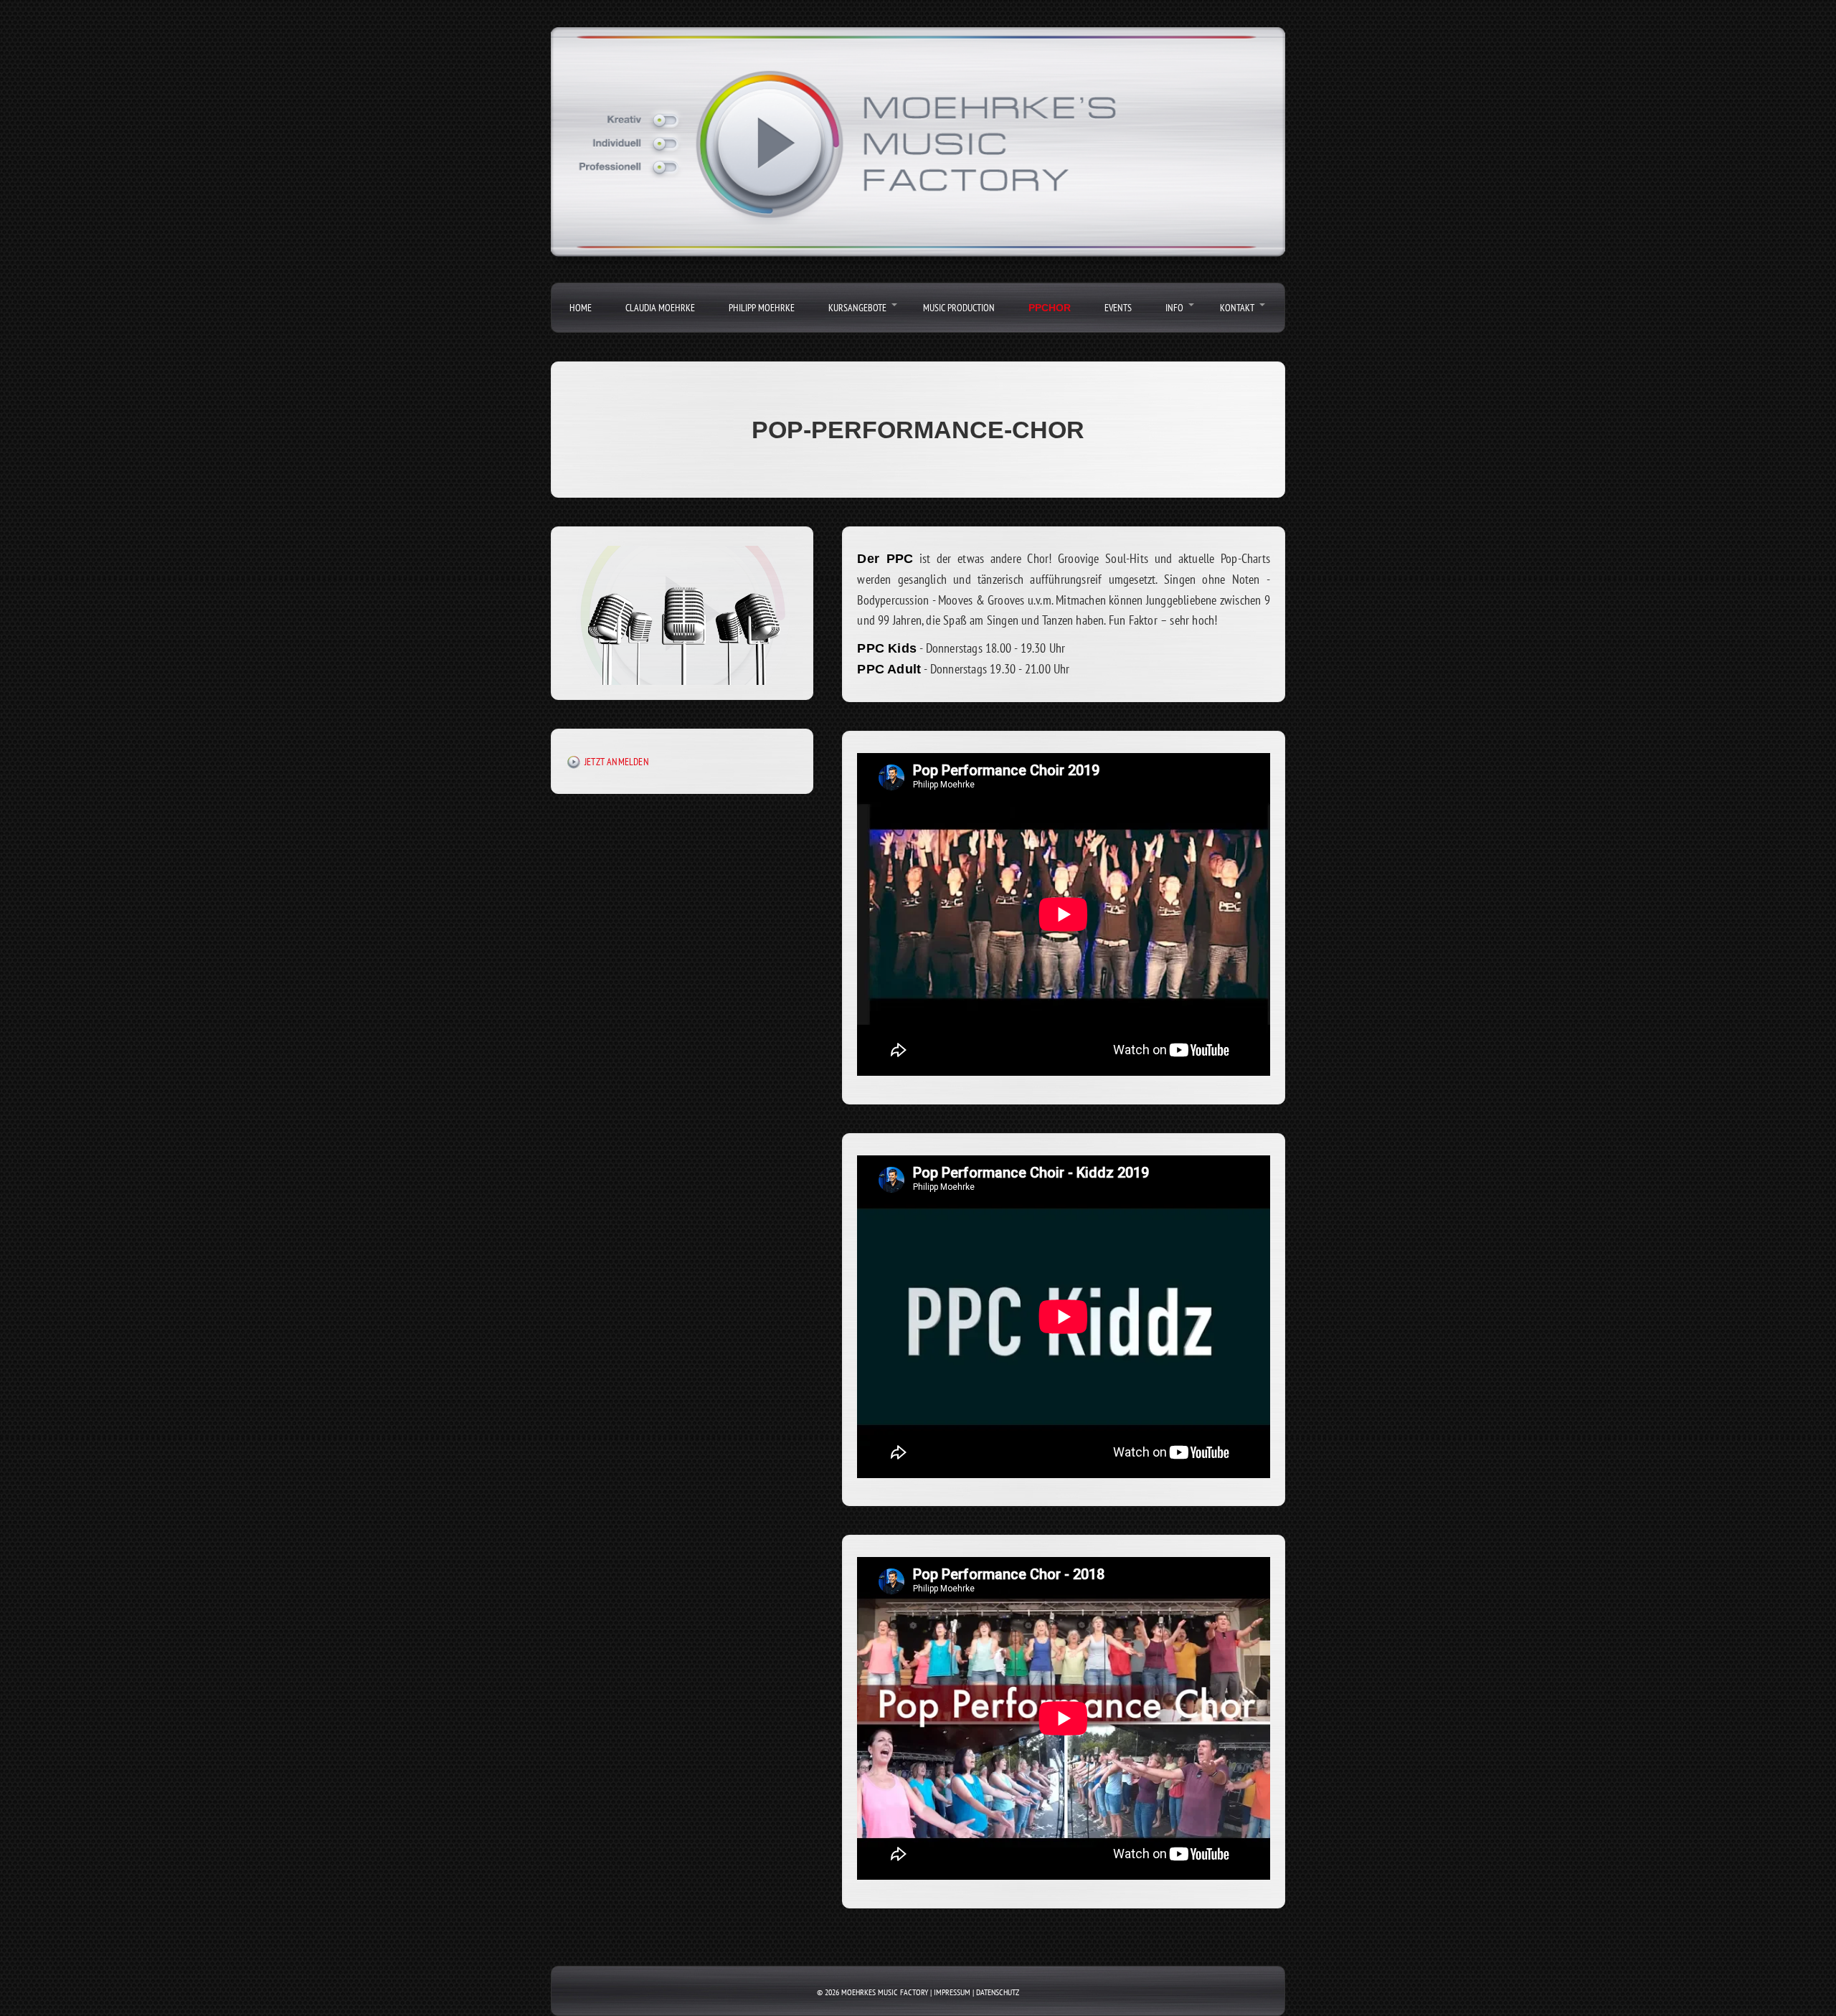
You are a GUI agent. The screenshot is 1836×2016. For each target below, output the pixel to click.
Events (1118, 308)
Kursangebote (857, 308)
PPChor (1050, 308)
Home (581, 308)
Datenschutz (998, 1992)
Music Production (959, 308)
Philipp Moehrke (762, 308)
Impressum (952, 1992)
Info (1174, 308)
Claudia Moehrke (660, 308)
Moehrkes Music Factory (885, 1992)
